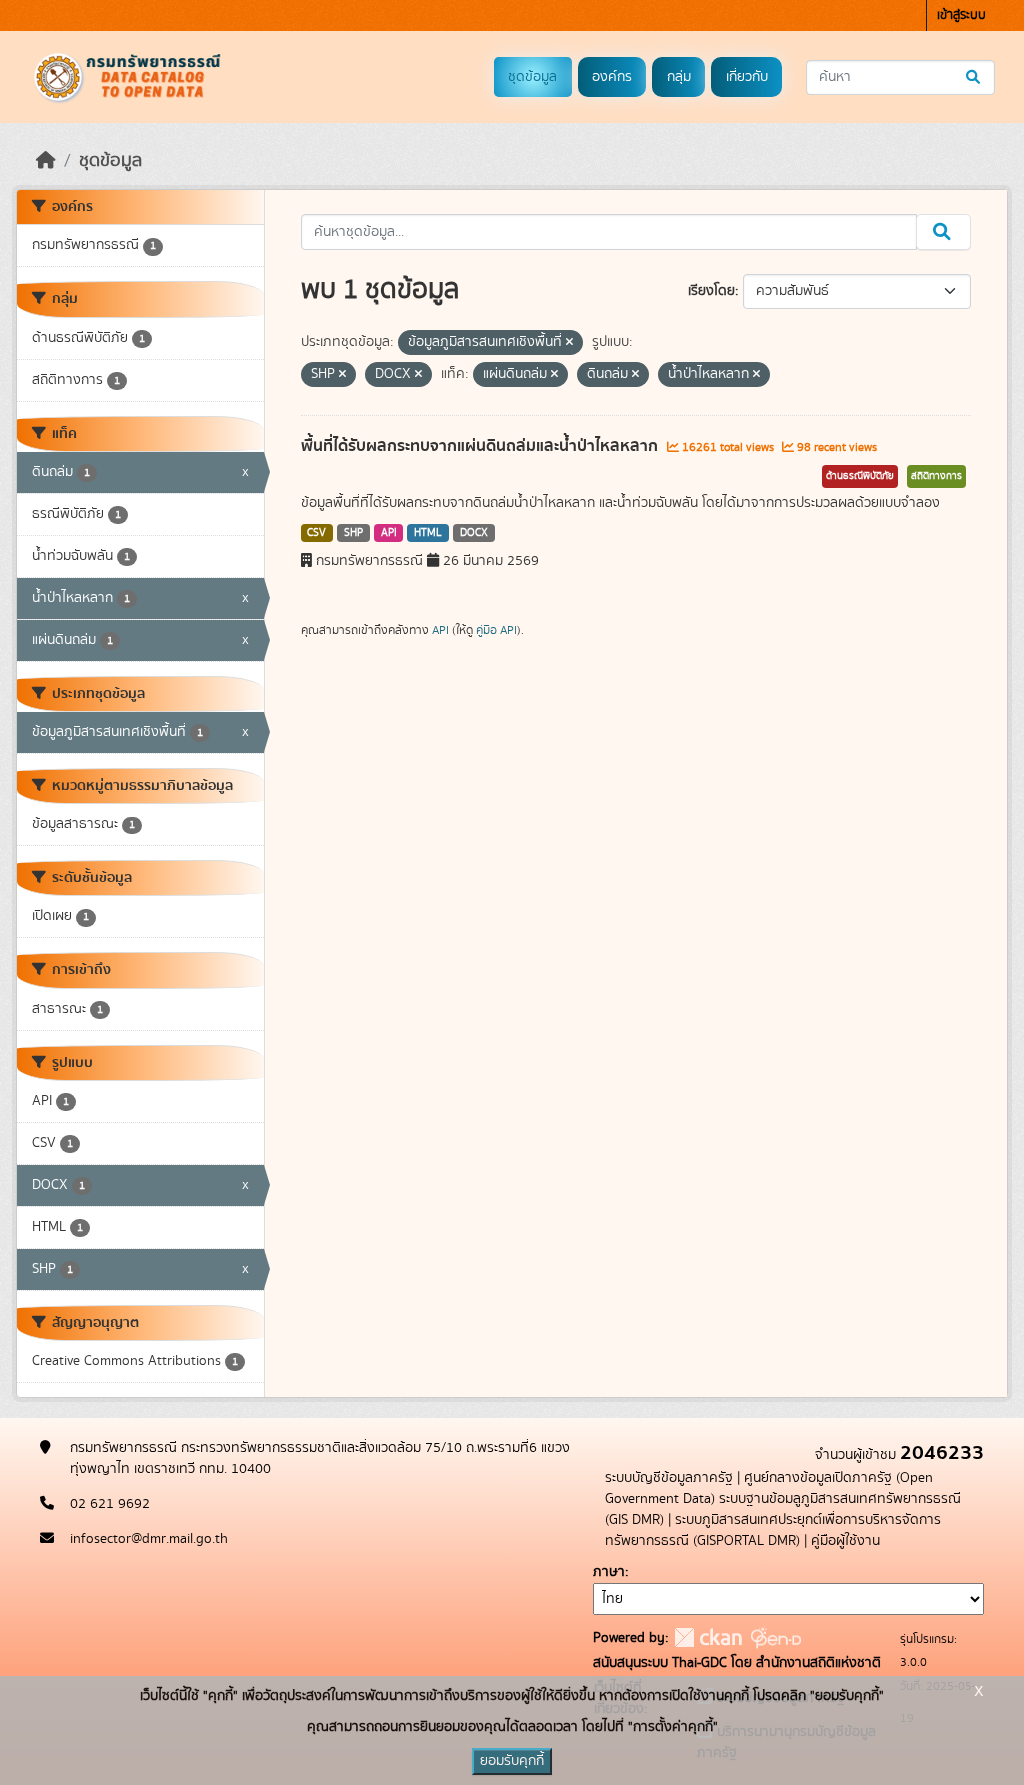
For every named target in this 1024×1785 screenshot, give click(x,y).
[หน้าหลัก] (46, 161)
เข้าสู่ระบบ (961, 15)
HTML (428, 533)
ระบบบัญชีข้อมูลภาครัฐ (669, 1478)
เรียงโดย (711, 291)
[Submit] (974, 77)
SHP (353, 533)
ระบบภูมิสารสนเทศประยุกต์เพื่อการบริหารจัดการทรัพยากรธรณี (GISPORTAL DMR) (773, 1530)
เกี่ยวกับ (747, 77)
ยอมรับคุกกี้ (512, 1761)
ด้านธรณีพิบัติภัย (860, 476)
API (389, 533)
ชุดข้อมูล (532, 77)
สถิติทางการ (936, 476)
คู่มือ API (496, 630)
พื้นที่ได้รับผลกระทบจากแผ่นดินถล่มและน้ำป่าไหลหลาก (481, 446)
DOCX (474, 533)
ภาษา (609, 1572)
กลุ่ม (679, 77)
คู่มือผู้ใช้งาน (845, 1541)
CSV (316, 533)
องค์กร (612, 77)
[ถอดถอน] (569, 343)
